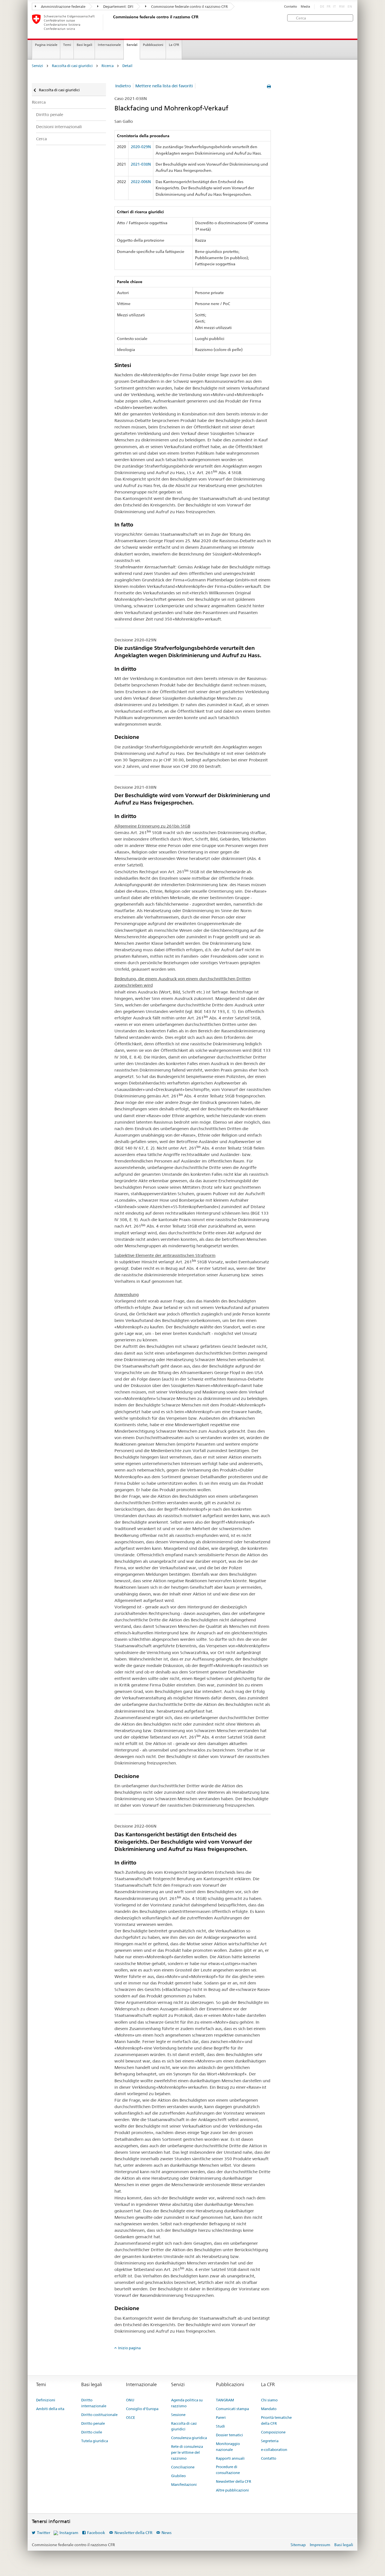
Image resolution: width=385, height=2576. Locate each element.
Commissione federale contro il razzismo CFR (189, 6)
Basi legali (84, 45)
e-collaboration (274, 2450)
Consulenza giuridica (189, 2438)
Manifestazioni (184, 2484)
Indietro (123, 86)
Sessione (178, 2415)
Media (305, 7)
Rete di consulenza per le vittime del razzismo (187, 2452)
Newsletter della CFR (234, 2481)
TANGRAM (225, 2400)
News (167, 2533)
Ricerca (108, 66)
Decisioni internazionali (59, 127)
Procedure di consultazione (228, 2470)
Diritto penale (50, 115)
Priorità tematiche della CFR (276, 2420)
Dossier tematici (229, 2435)
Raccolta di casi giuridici (72, 66)
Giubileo (178, 2476)
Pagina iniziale (46, 45)
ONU (130, 2400)
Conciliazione (183, 2467)
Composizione (273, 2432)
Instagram (69, 2533)
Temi (67, 45)
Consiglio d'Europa (142, 2409)
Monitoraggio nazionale (228, 2447)
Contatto (291, 7)
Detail (127, 66)
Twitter (44, 2533)
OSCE (130, 2417)
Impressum (320, 2545)
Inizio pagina (129, 2348)
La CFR (174, 45)
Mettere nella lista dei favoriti (164, 86)
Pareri (221, 2417)
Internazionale (109, 45)
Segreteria (270, 2441)
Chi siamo (269, 2400)
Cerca (41, 139)
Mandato (269, 2409)
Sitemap (298, 2545)
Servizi (132, 45)
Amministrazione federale (63, 6)
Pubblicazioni (153, 45)
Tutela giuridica (95, 2441)
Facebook (96, 2533)
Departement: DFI (118, 6)
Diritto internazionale (94, 2403)
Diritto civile (92, 2432)
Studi (220, 2426)
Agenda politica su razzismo (187, 2403)
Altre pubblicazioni (232, 2490)
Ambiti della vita (50, 2409)
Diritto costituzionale (99, 2415)
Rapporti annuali (230, 2458)
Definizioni (46, 2400)
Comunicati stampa (232, 2409)
